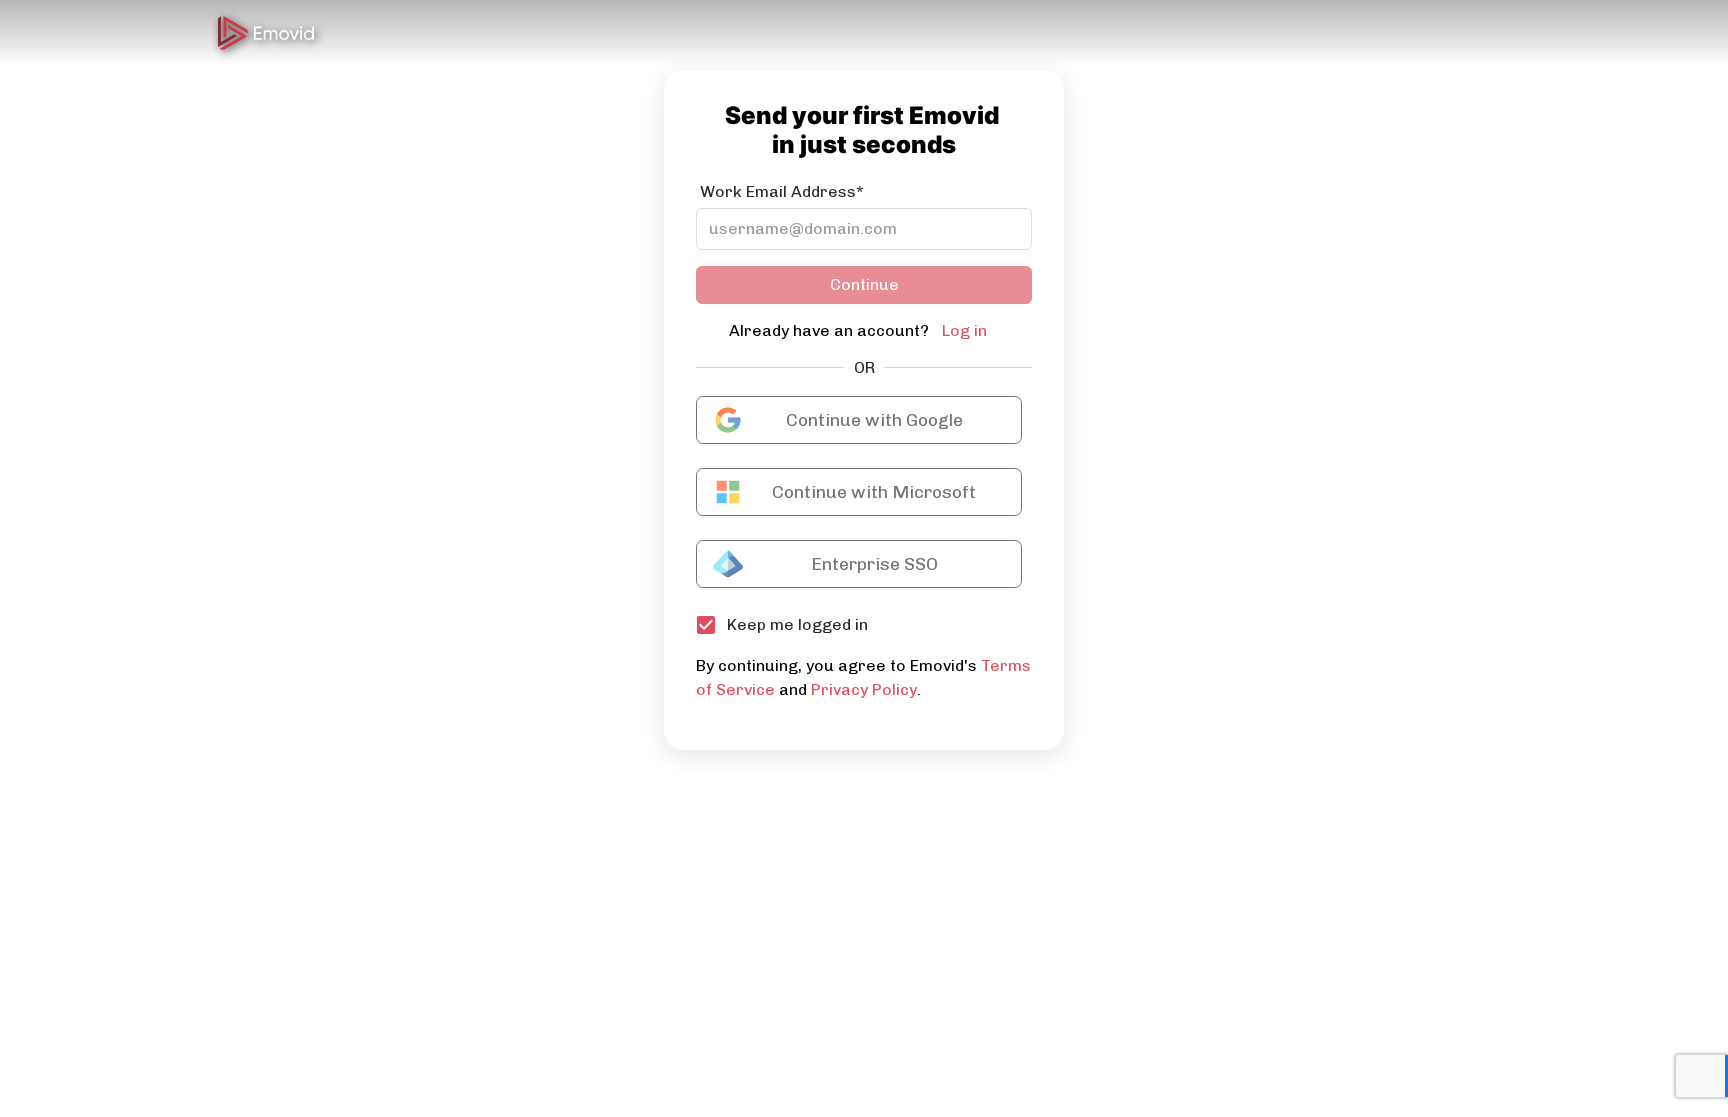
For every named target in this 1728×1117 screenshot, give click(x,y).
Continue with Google (874, 420)
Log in (964, 330)
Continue (864, 284)
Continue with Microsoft (874, 492)
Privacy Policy (864, 689)
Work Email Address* (782, 191)
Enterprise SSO (874, 564)
